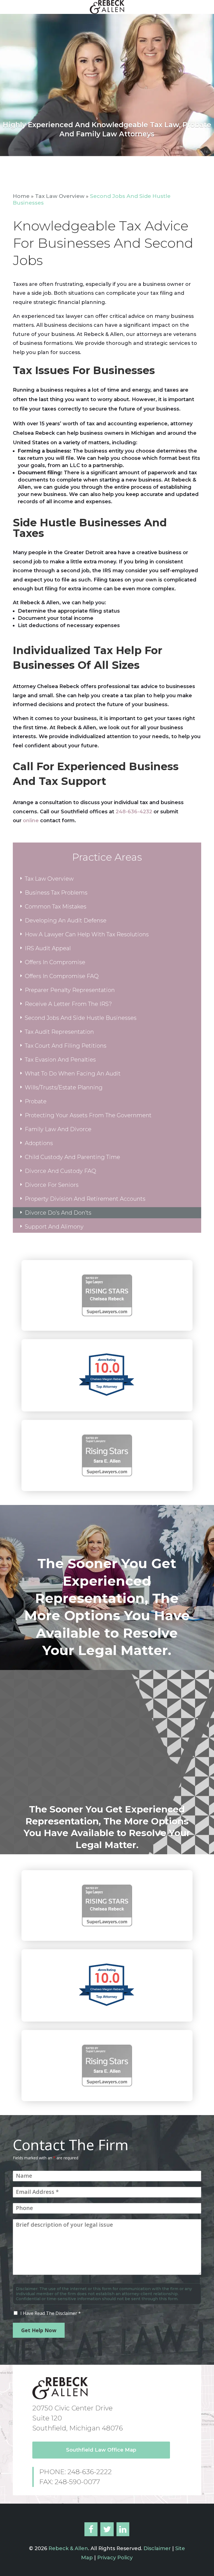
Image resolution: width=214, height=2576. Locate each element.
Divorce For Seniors (52, 1185)
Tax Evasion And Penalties (60, 1060)
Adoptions (39, 1143)
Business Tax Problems (56, 893)
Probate (36, 1101)
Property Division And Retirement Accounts (85, 1199)
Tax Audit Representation (59, 1032)
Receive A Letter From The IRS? (68, 1004)
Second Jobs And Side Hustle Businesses (81, 1018)
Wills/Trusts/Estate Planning (64, 1087)
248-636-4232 (134, 812)
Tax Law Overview (60, 196)
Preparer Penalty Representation (70, 990)
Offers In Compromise (55, 962)
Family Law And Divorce (58, 1129)
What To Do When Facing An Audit (73, 1074)
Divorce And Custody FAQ (60, 1171)
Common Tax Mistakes (56, 907)
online (31, 821)
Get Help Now (39, 2330)
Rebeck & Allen (68, 2548)
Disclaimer (156, 2548)
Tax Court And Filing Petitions (66, 1046)
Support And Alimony (54, 1227)
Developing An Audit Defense (66, 920)
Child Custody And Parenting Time (72, 1157)
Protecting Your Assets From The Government (88, 1115)
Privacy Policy (115, 2558)
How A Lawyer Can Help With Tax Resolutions (87, 934)
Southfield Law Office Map (101, 2450)
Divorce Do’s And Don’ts (58, 1213)
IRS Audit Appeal (48, 948)
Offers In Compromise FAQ (62, 976)
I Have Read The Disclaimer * (51, 2313)
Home (21, 196)
